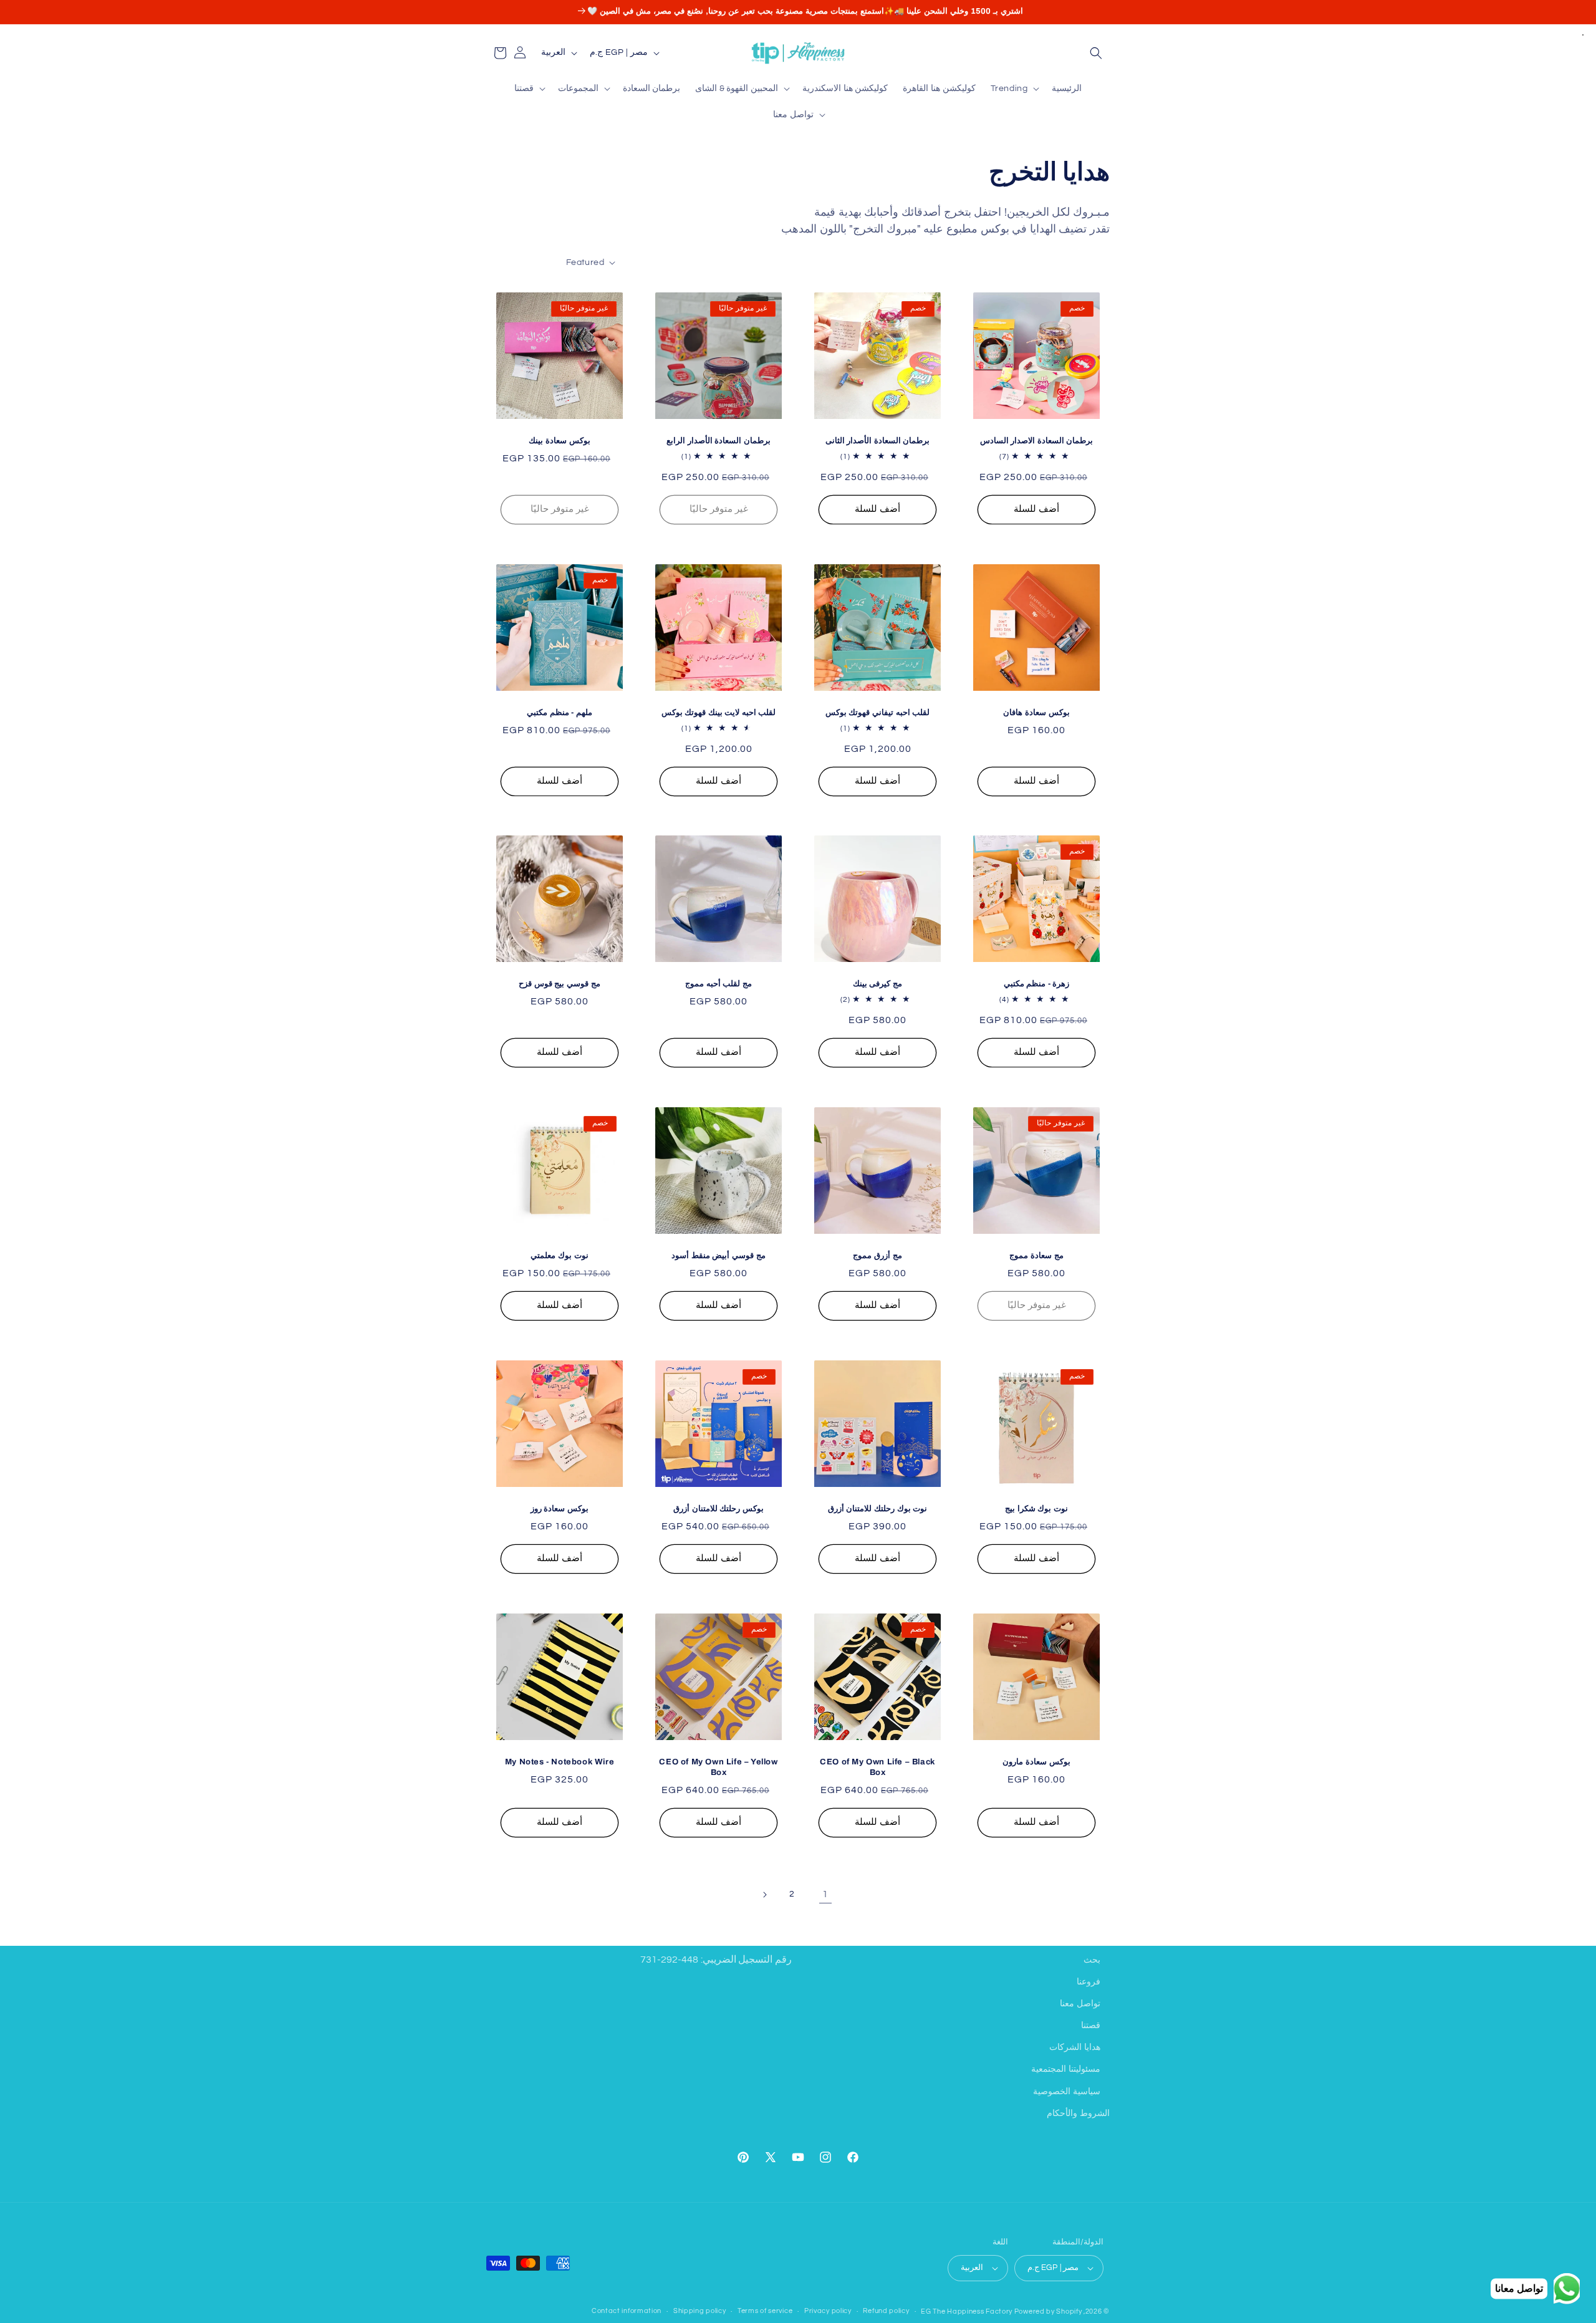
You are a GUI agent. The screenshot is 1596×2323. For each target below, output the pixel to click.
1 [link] (825, 1894)
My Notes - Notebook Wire (560, 1762)
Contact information (627, 2311)
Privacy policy (828, 2311)
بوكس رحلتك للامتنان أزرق (719, 1509)
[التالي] (764, 1895)
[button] (1096, 53)
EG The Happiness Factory (968, 2311)
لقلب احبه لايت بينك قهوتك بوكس (719, 713)
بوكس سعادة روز (560, 1509)
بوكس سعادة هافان (1036, 713)
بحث (1092, 1960)
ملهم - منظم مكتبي (560, 713)
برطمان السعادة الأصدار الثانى (878, 441)
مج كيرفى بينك (877, 984)
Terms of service (765, 2311)
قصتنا (1091, 2026)
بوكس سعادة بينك (559, 441)
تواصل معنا (1080, 2004)
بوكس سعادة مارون (1036, 1762)
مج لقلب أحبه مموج (719, 984)
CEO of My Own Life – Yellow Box (718, 1767)
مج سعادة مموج (1036, 1256)
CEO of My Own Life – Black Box (877, 1767)
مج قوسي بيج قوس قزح (559, 984)
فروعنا (1089, 1982)
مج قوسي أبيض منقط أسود (718, 1256)
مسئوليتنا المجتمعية (1066, 2070)
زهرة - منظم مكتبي (1037, 984)
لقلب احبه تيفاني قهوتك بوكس (877, 713)
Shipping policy (700, 2311)
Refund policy (886, 2311)
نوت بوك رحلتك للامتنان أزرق (877, 1509)
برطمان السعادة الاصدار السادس (1037, 441)
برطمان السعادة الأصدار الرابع (719, 441)
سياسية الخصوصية (1067, 2092)
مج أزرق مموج (877, 1256)
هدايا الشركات (1075, 2047)
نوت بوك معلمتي (559, 1256)
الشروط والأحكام (1078, 2114)
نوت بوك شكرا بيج (1036, 1509)
